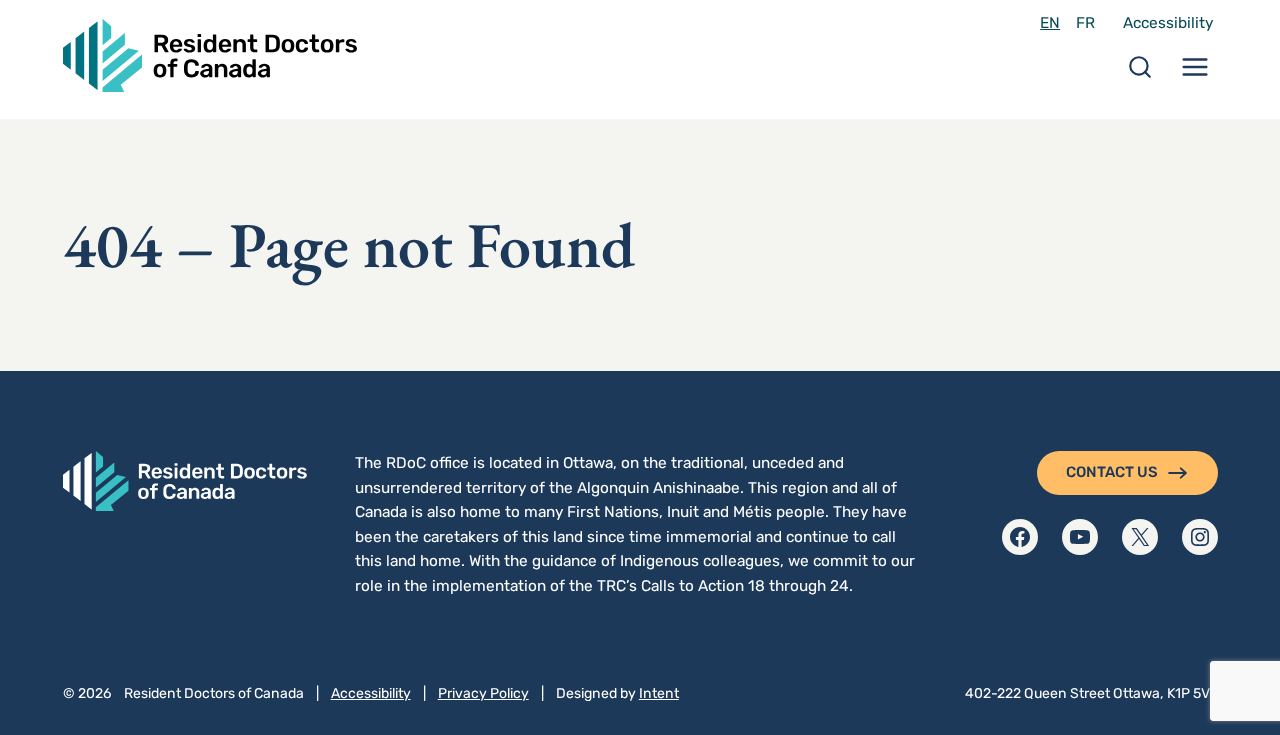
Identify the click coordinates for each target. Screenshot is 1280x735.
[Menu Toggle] (1195, 73)
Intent (659, 693)
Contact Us (1112, 472)
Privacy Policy (483, 693)
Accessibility (1168, 23)
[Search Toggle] (1140, 73)
